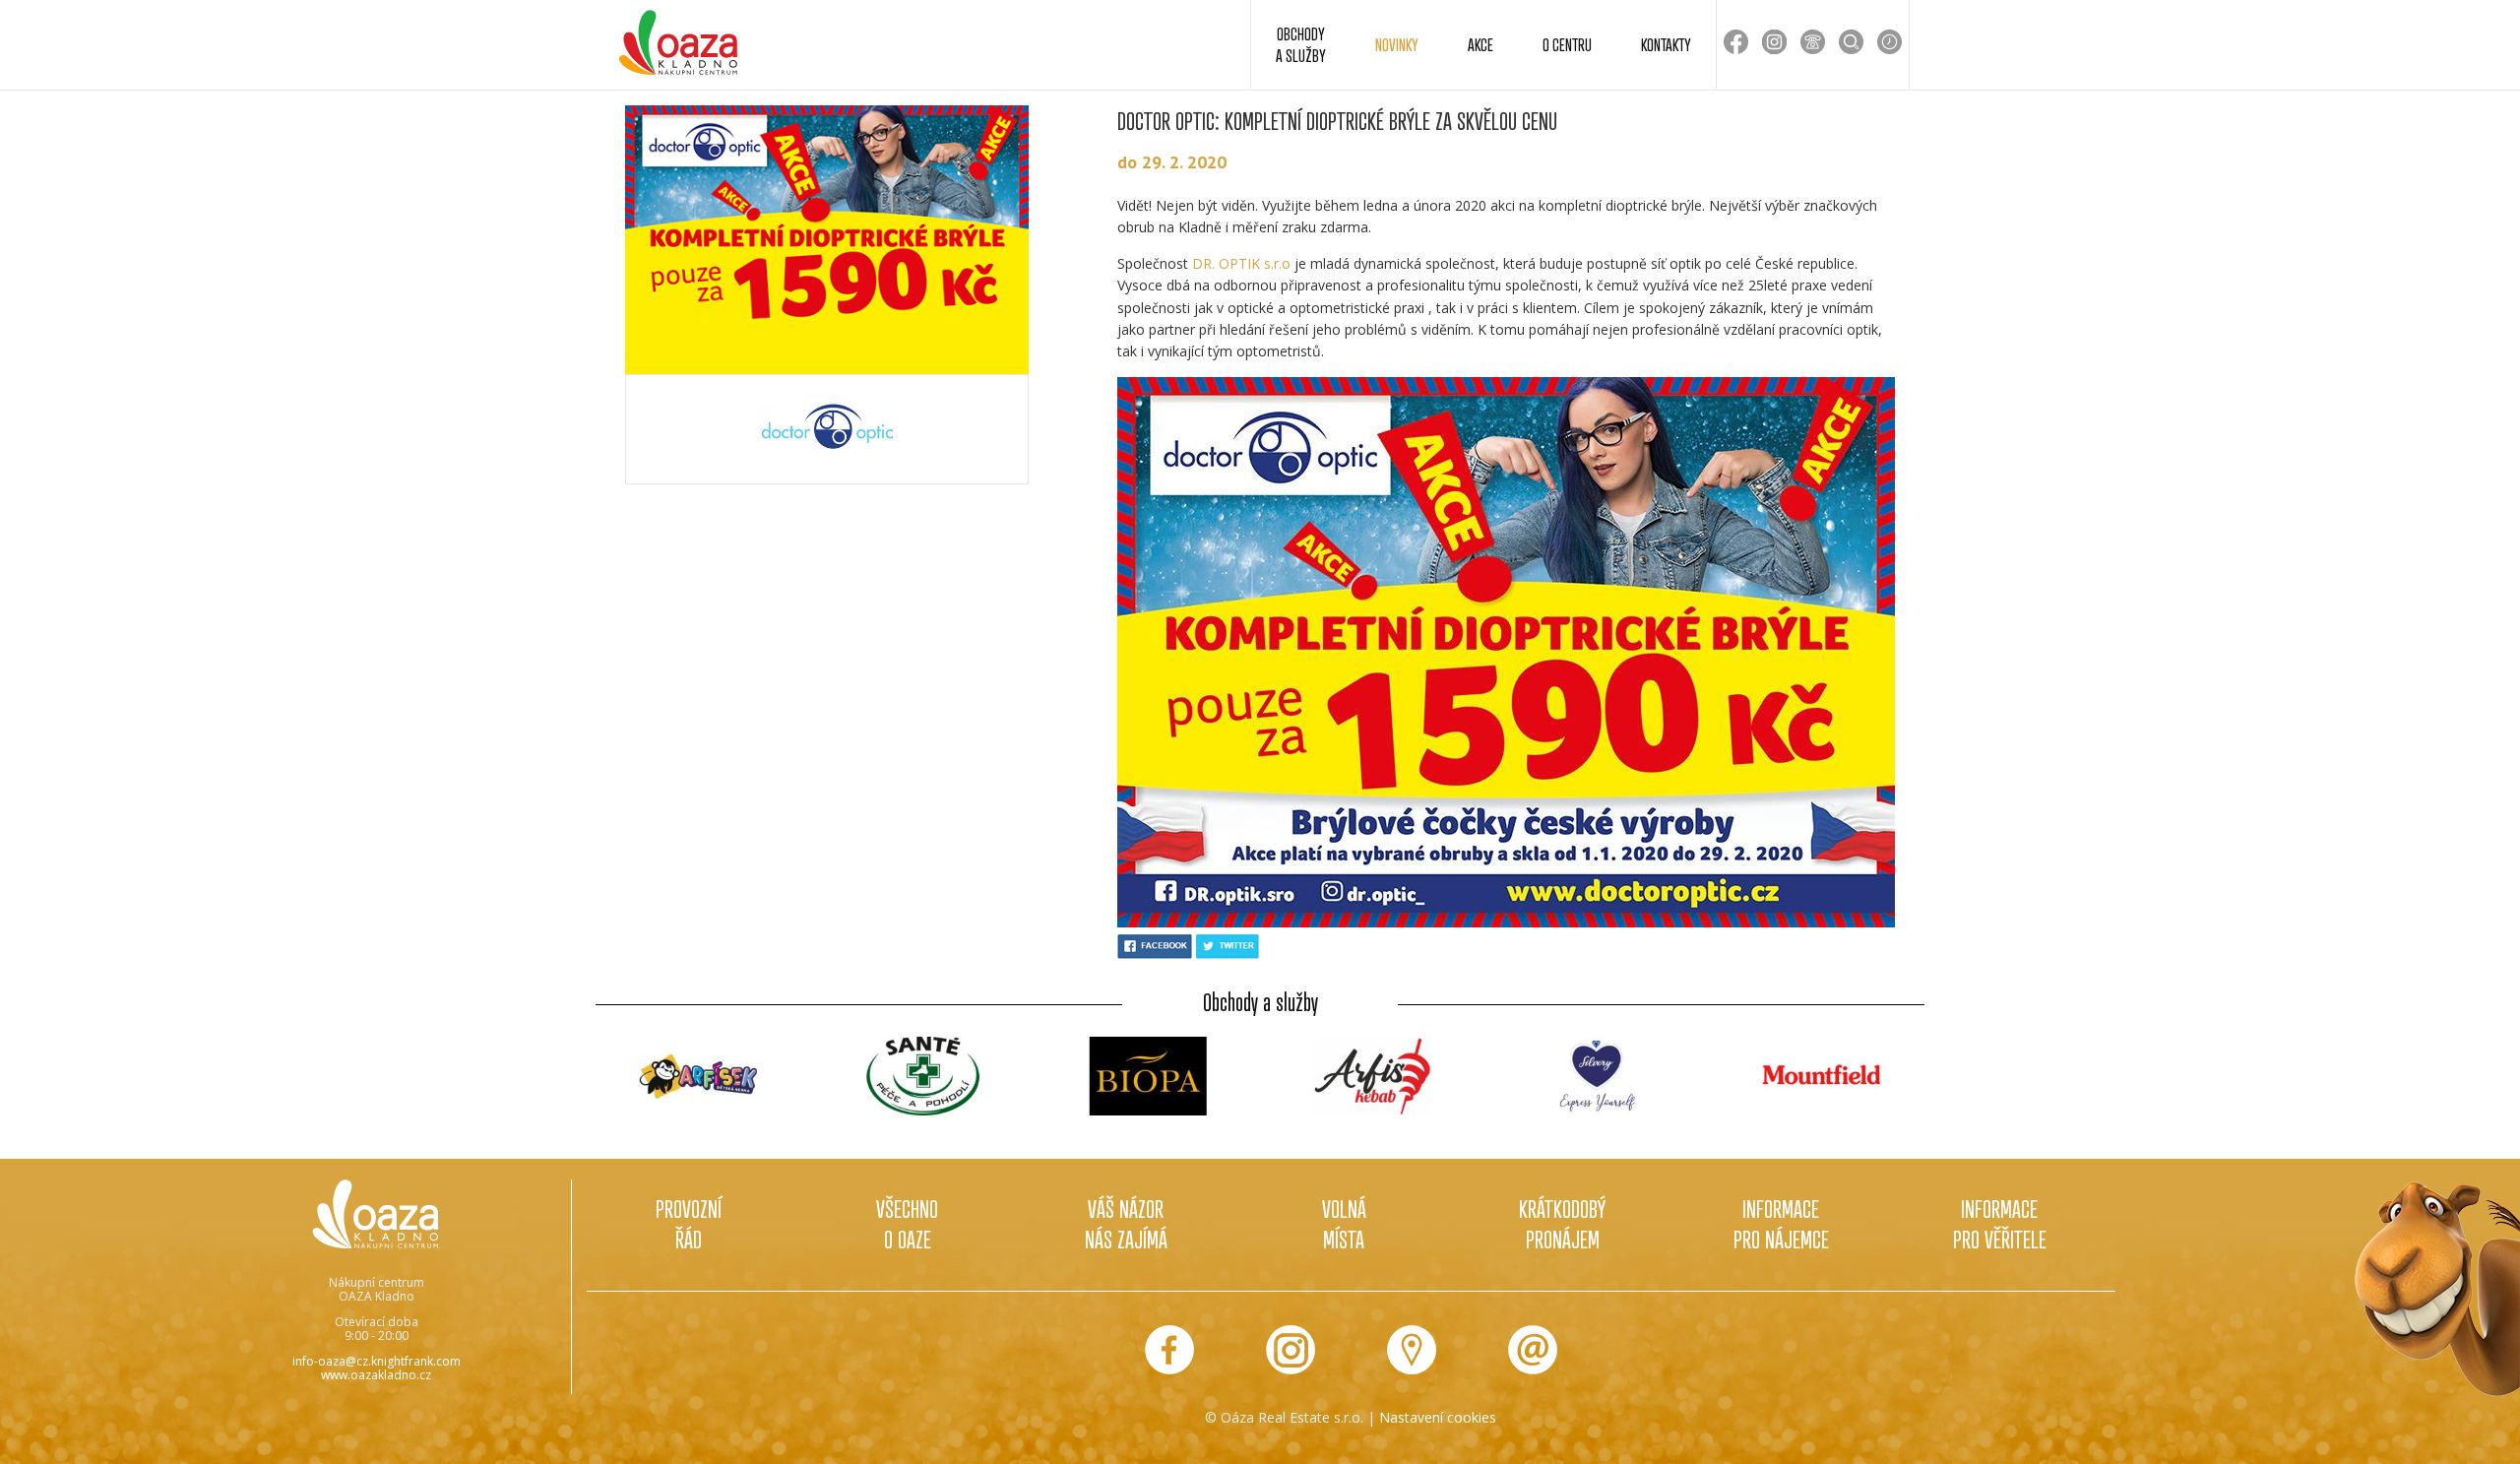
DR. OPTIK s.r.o (1241, 263)
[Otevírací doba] (1890, 42)
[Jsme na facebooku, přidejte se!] (1169, 1350)
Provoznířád (689, 1224)
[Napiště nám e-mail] (1533, 1350)
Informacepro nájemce (1781, 1224)
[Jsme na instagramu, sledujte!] (1291, 1350)
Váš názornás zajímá (1126, 1224)
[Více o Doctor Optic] (827, 429)
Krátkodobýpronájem (1562, 1224)
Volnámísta (1344, 1224)
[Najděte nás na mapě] (1412, 1350)
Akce (1480, 44)
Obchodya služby (1301, 44)
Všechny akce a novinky (1260, 1126)
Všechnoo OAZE (907, 1224)
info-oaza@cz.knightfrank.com (377, 1361)
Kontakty (1666, 44)
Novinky (1397, 44)
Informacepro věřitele (2000, 1224)
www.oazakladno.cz (376, 1375)
